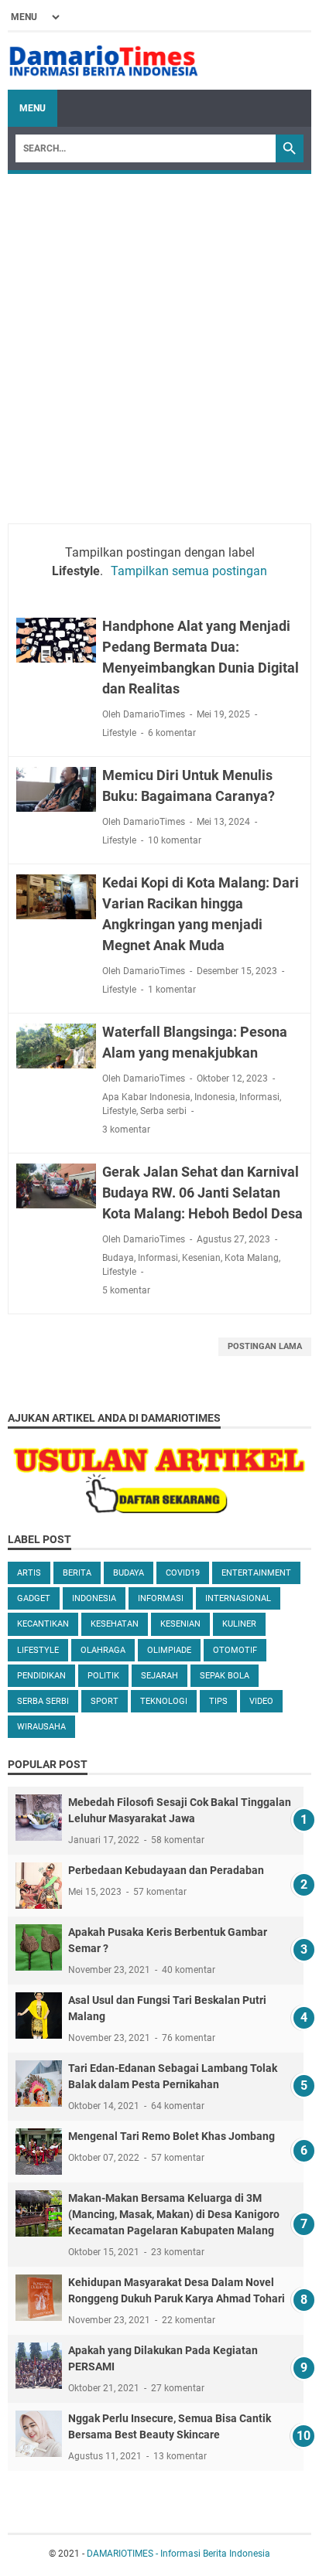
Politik (103, 1676)
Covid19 (183, 1573)
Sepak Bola (225, 1676)
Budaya (118, 1258)
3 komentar (126, 1130)
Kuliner (239, 1624)
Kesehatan (115, 1624)
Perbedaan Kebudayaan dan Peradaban (166, 1870)
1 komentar (172, 990)
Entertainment (256, 1573)
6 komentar (172, 733)
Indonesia (215, 1097)
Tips (218, 1701)
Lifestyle (119, 733)
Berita (77, 1573)
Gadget (34, 1598)
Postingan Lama (265, 1346)
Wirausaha (41, 1727)
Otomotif (235, 1650)
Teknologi (164, 1701)
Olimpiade (169, 1650)
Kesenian (201, 1258)
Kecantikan (43, 1624)
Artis (29, 1573)
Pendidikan (41, 1676)
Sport (105, 1701)
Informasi (259, 1097)
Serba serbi (163, 1111)
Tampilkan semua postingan (189, 571)
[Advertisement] (159, 341)
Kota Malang (252, 1258)
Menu (33, 108)
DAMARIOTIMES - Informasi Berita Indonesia (178, 2554)
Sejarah (159, 1676)
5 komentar (126, 1290)
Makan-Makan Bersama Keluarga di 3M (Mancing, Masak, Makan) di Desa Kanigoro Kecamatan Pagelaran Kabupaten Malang (174, 2214)
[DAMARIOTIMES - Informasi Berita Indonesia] (103, 61)
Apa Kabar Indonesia (146, 1097)
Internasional (238, 1598)
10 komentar (175, 840)
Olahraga (103, 1650)
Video (261, 1701)
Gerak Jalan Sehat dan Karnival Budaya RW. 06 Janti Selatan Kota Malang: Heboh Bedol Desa (202, 1193)
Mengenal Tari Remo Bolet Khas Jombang (172, 2136)
